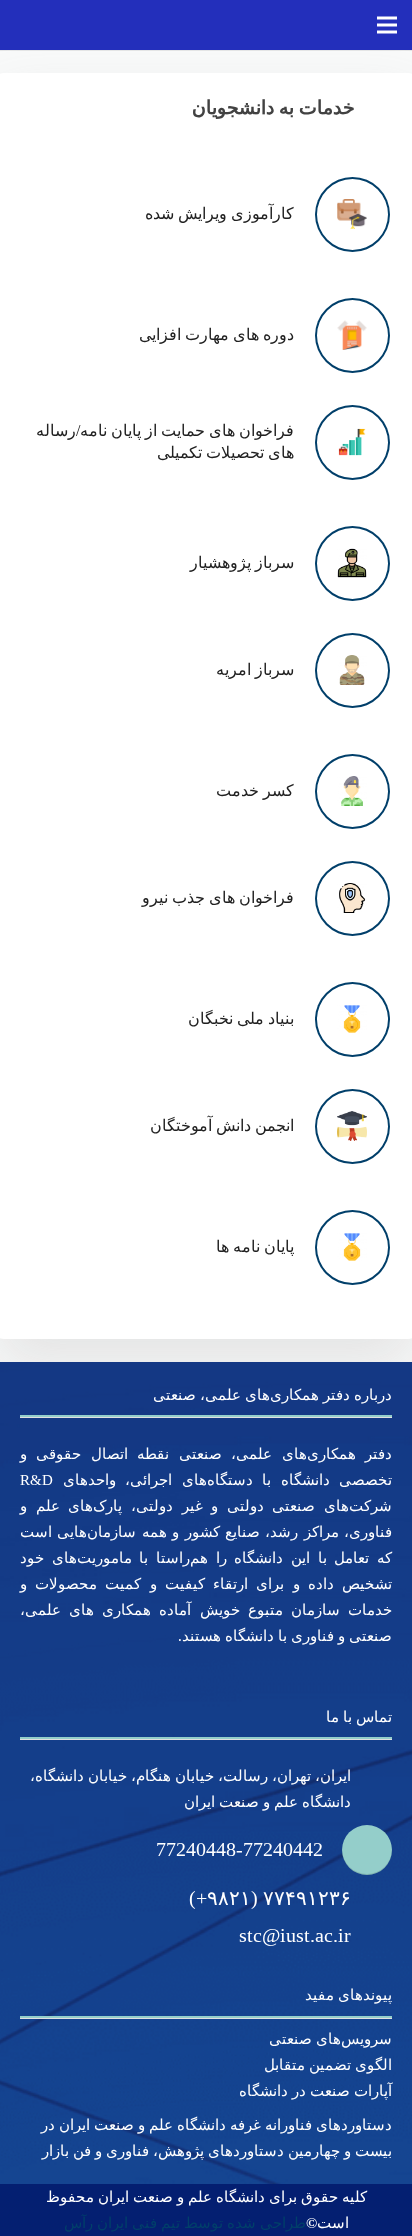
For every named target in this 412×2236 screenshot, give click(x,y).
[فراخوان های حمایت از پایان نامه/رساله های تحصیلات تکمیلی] (342, 442)
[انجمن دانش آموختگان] (342, 1126)
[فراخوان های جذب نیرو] (342, 898)
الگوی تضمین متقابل (328, 2065)
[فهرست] (387, 25)
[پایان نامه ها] (342, 1247)
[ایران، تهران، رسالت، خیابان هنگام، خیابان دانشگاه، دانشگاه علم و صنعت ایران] (371, 1789)
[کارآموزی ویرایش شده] (342, 214)
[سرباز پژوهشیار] (342, 563)
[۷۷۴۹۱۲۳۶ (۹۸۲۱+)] (371, 1898)
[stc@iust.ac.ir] (371, 1936)
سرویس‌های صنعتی (330, 2039)
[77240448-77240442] (357, 1850)
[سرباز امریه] (342, 670)
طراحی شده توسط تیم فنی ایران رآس (185, 2223)
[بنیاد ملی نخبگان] (342, 1019)
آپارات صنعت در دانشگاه (315, 2091)
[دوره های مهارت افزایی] (342, 335)
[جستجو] (336, 25)
